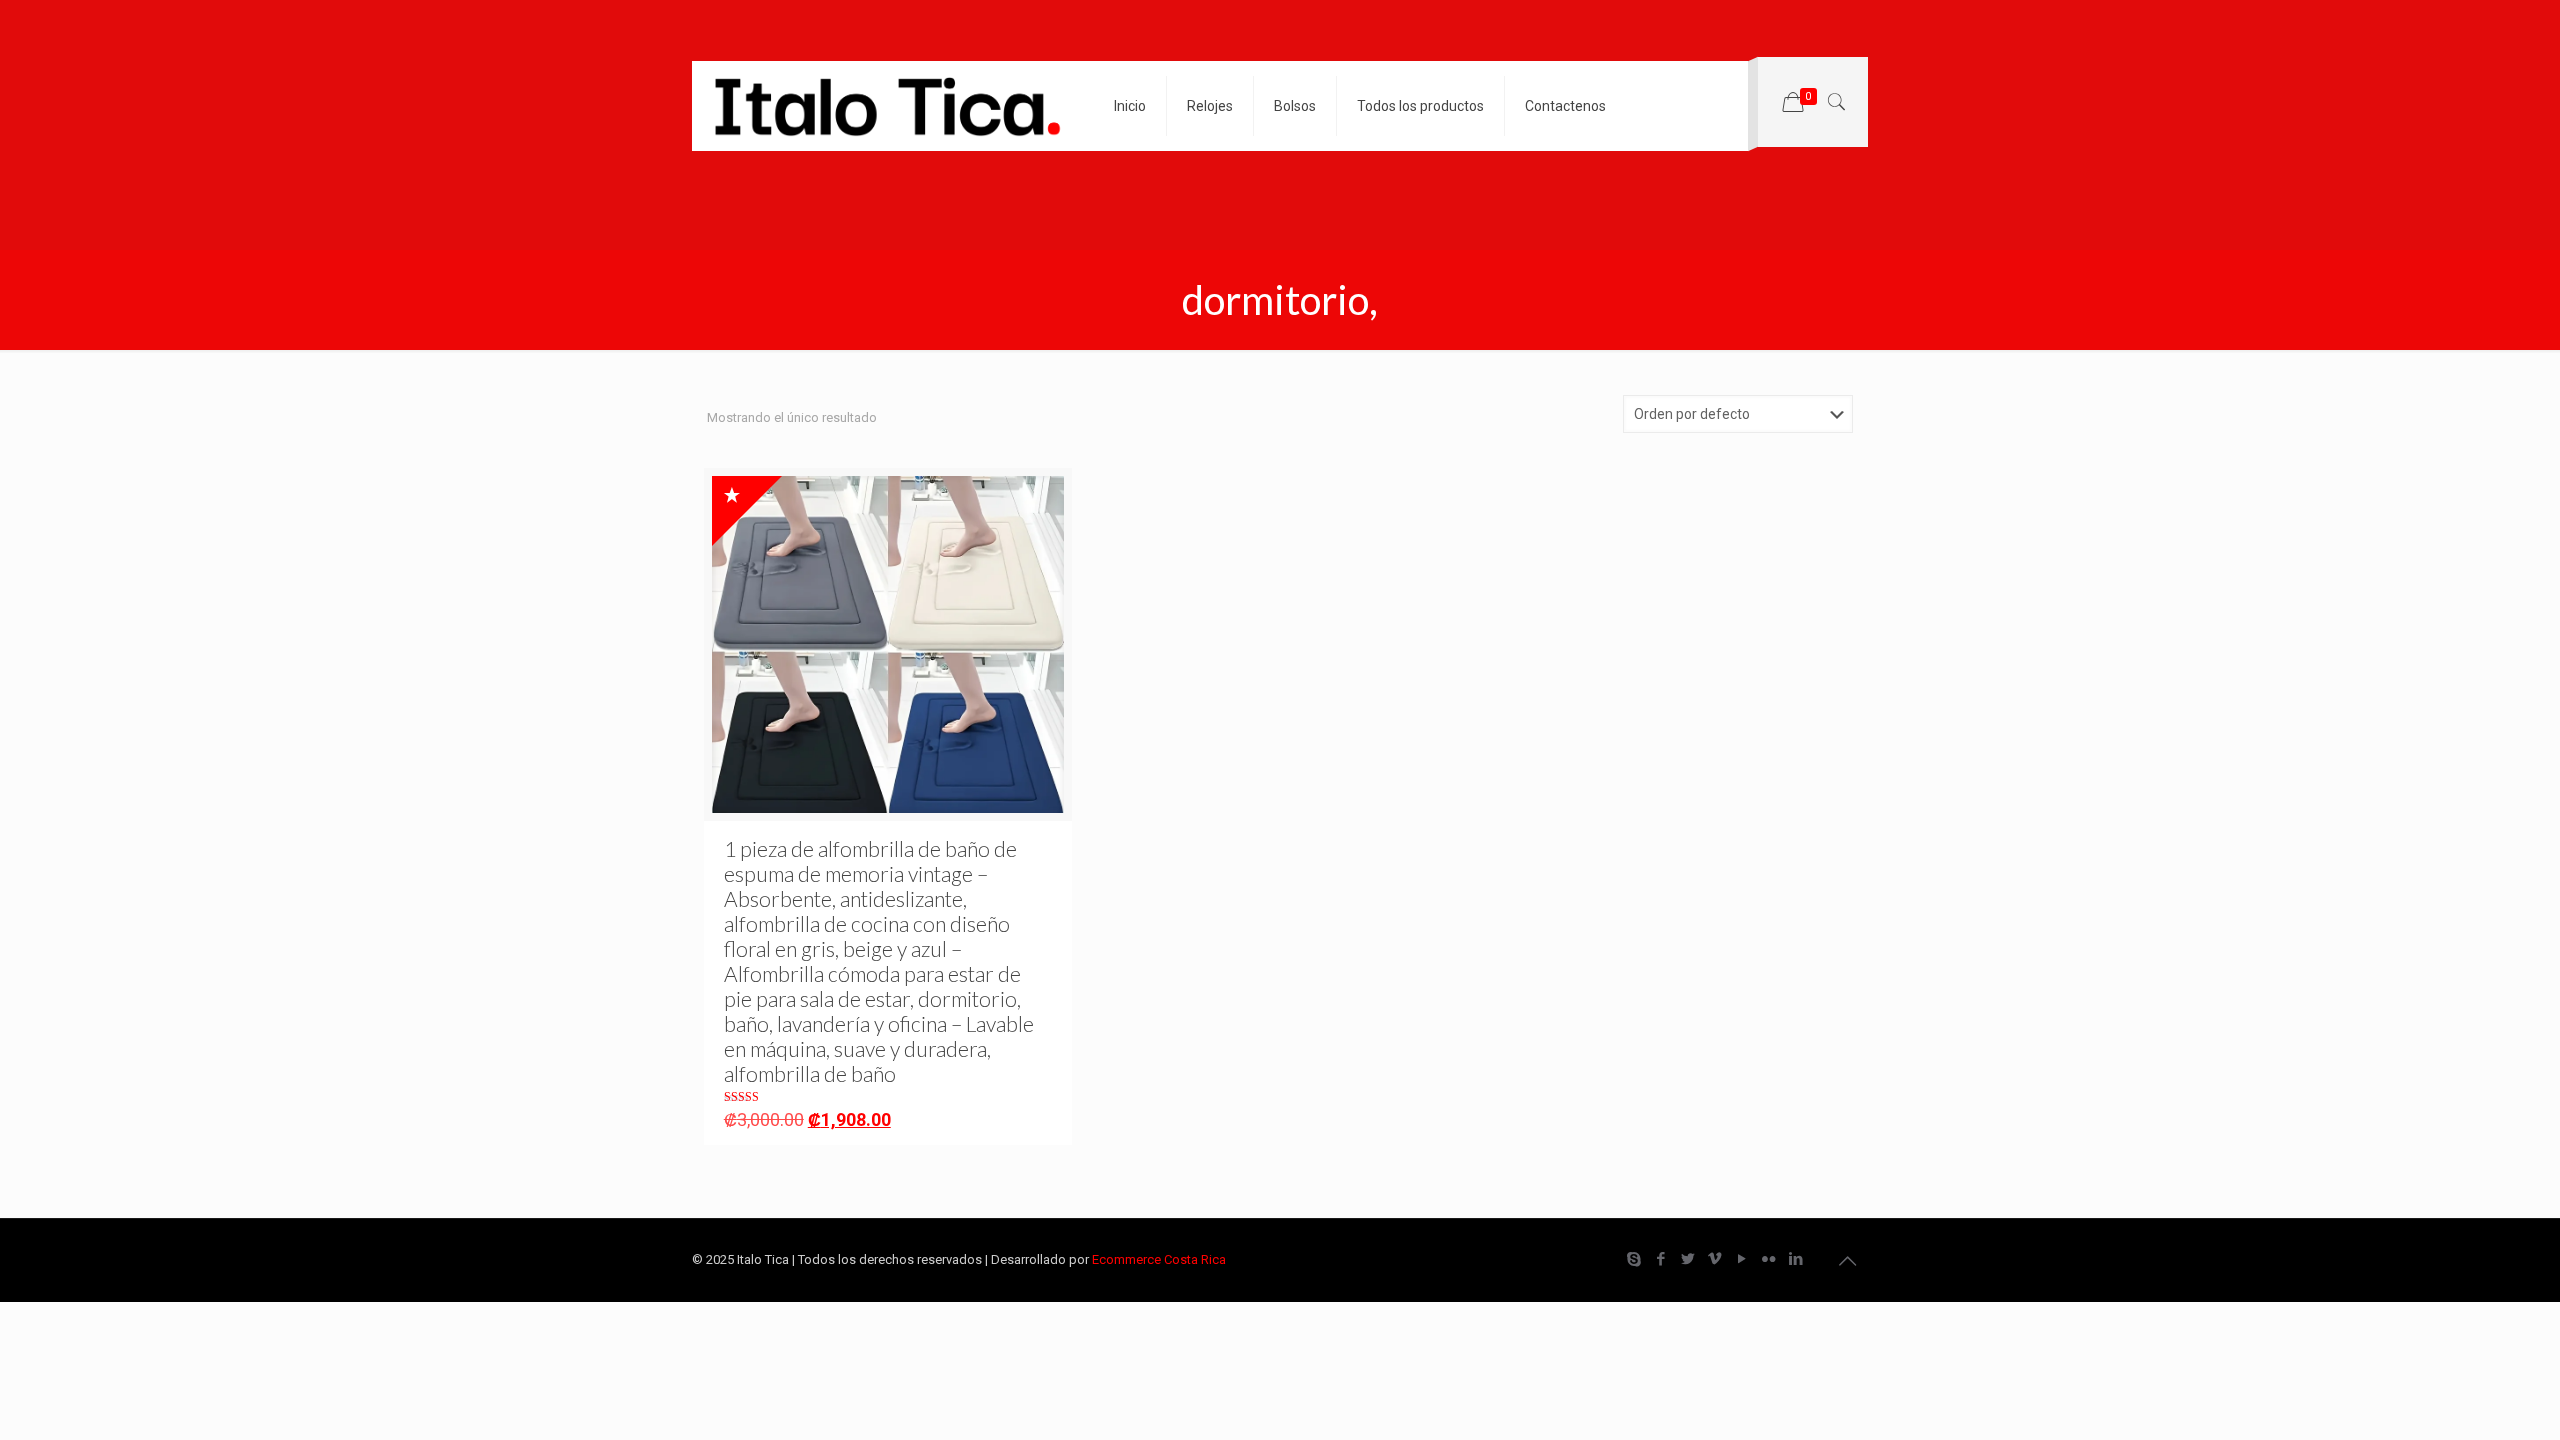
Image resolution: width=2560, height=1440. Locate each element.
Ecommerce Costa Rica (1159, 1259)
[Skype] (1633, 1259)
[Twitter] (1687, 1259)
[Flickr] (1768, 1259)
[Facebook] (1660, 1259)
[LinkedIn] (1795, 1259)
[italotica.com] (888, 106)
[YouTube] (1741, 1259)
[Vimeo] (1714, 1259)
